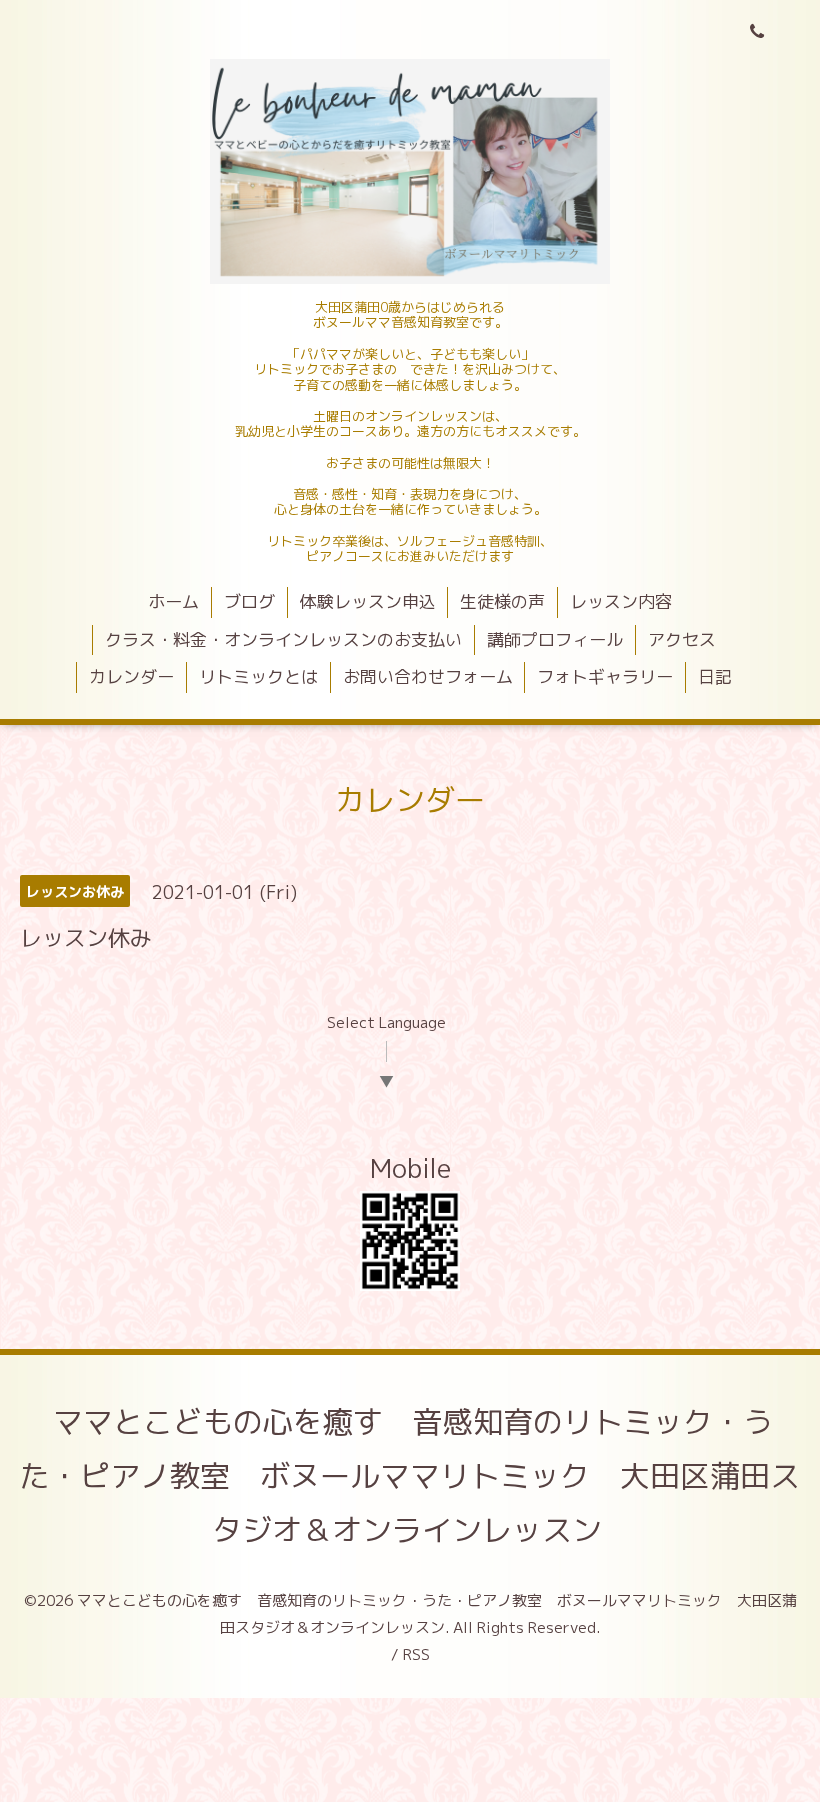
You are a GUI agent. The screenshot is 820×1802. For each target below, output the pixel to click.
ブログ (249, 601)
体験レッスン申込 (368, 601)
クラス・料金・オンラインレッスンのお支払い (283, 639)
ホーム (173, 601)
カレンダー (131, 676)
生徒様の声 (502, 601)
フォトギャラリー (605, 676)
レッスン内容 (621, 601)
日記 (715, 676)
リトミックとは (258, 676)
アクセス (682, 639)
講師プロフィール (555, 639)
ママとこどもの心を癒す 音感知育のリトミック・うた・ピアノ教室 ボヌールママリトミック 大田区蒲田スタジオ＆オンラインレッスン (410, 1476)
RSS (416, 1654)
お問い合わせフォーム (428, 676)
